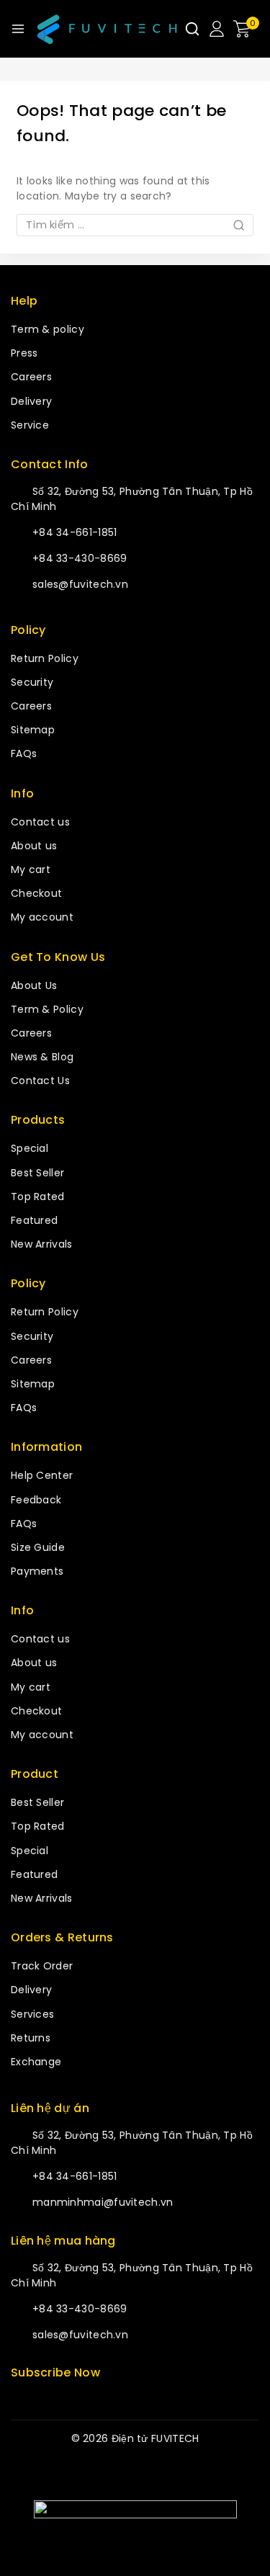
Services (32, 2014)
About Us (34, 985)
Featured (34, 1220)
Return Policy (45, 658)
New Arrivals (42, 1244)
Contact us (40, 822)
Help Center (42, 1475)
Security (32, 682)
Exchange (36, 2062)
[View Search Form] (192, 29)
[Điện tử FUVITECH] (106, 29)
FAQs (24, 753)
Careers (31, 377)
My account (42, 917)
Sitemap (33, 730)
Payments (37, 1571)
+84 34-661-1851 (75, 532)
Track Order (42, 1966)
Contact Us (40, 1081)
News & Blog (42, 1057)
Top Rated (38, 1197)
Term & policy (48, 329)
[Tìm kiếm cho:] (135, 225)
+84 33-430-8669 (80, 558)
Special (30, 1148)
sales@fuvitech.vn (80, 584)
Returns (31, 2038)
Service (30, 425)
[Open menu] (18, 29)
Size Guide (38, 1547)
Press (24, 353)
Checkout (36, 893)
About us (34, 846)
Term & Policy (47, 1009)
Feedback (36, 1500)
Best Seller (37, 1173)
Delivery (31, 401)
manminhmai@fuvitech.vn (103, 2202)
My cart (31, 869)
